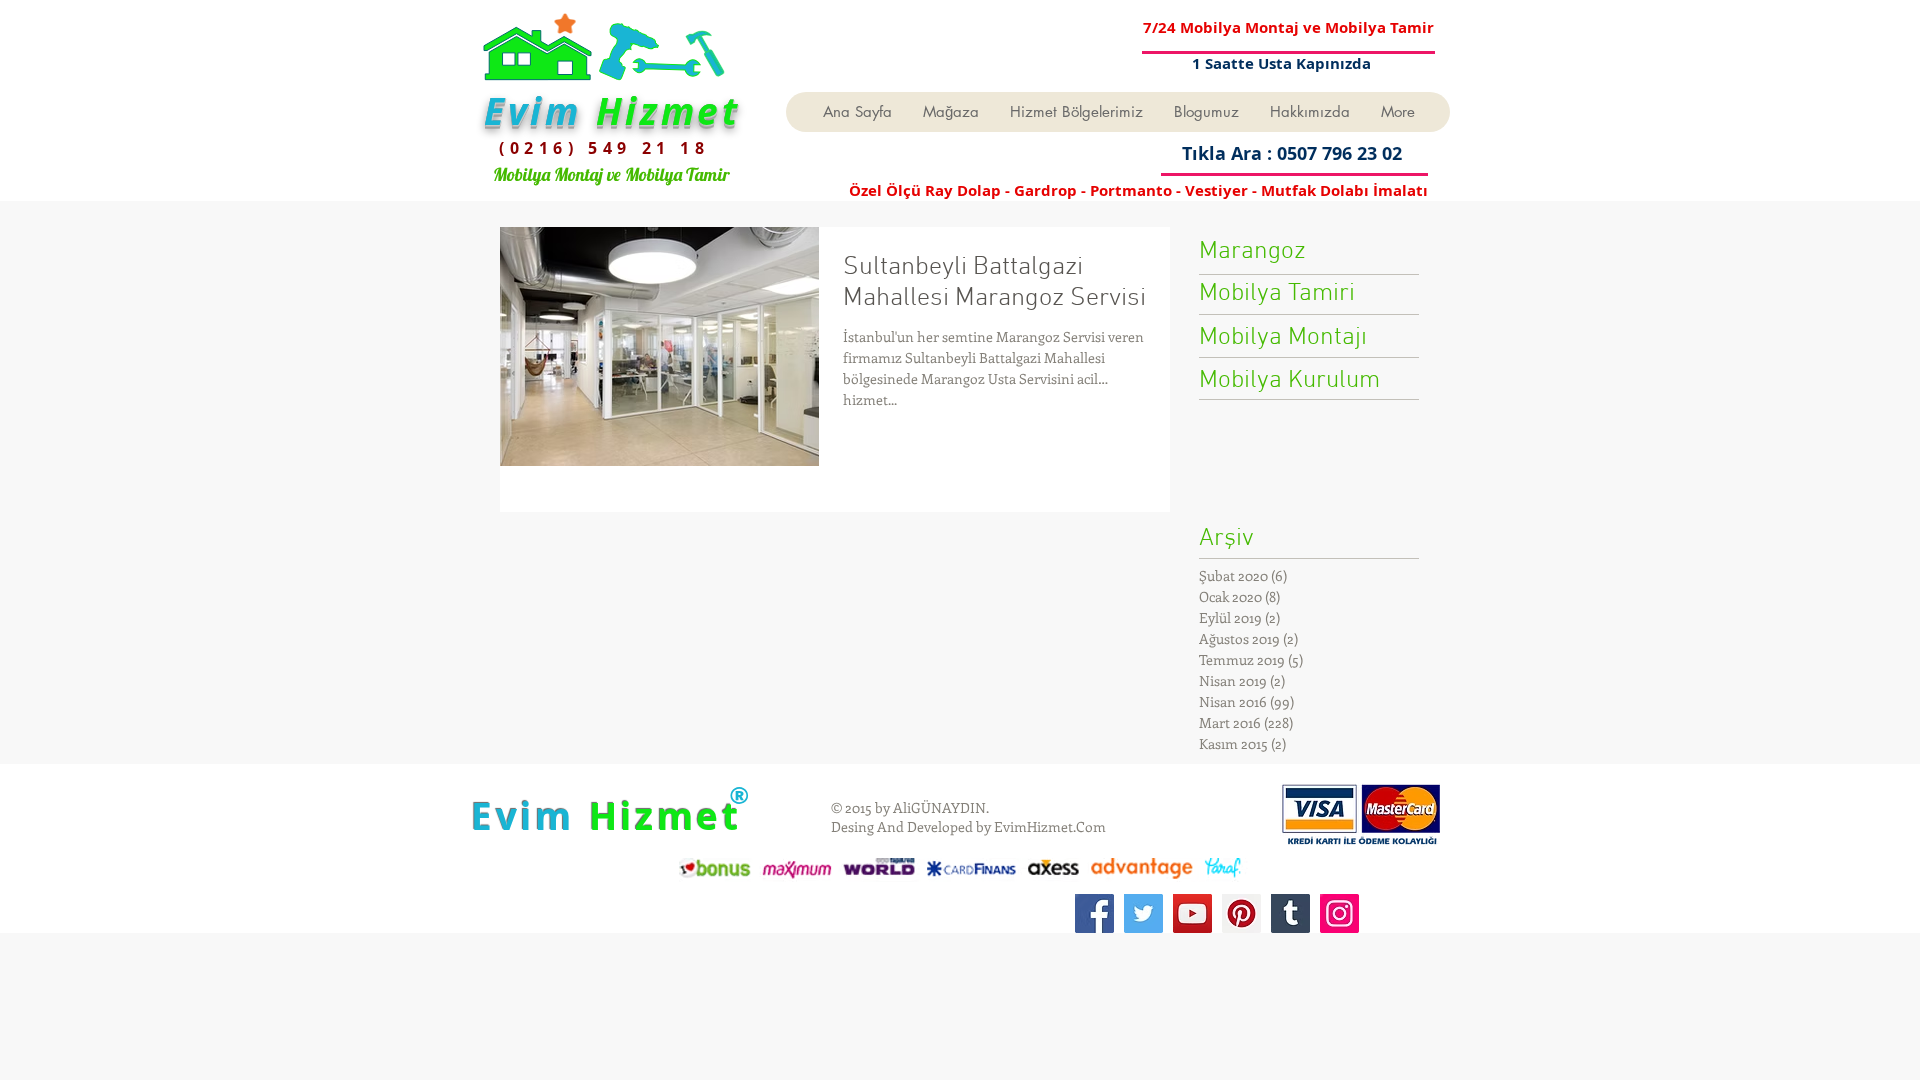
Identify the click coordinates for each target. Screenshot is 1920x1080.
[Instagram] (1339, 913)
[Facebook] (1094, 913)
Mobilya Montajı (1283, 338)
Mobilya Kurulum (1289, 381)
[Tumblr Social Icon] (1290, 913)
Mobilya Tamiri (1277, 294)
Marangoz (1252, 252)
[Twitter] (1143, 913)
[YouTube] (1192, 913)
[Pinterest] (1241, 913)
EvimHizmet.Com (1050, 826)
